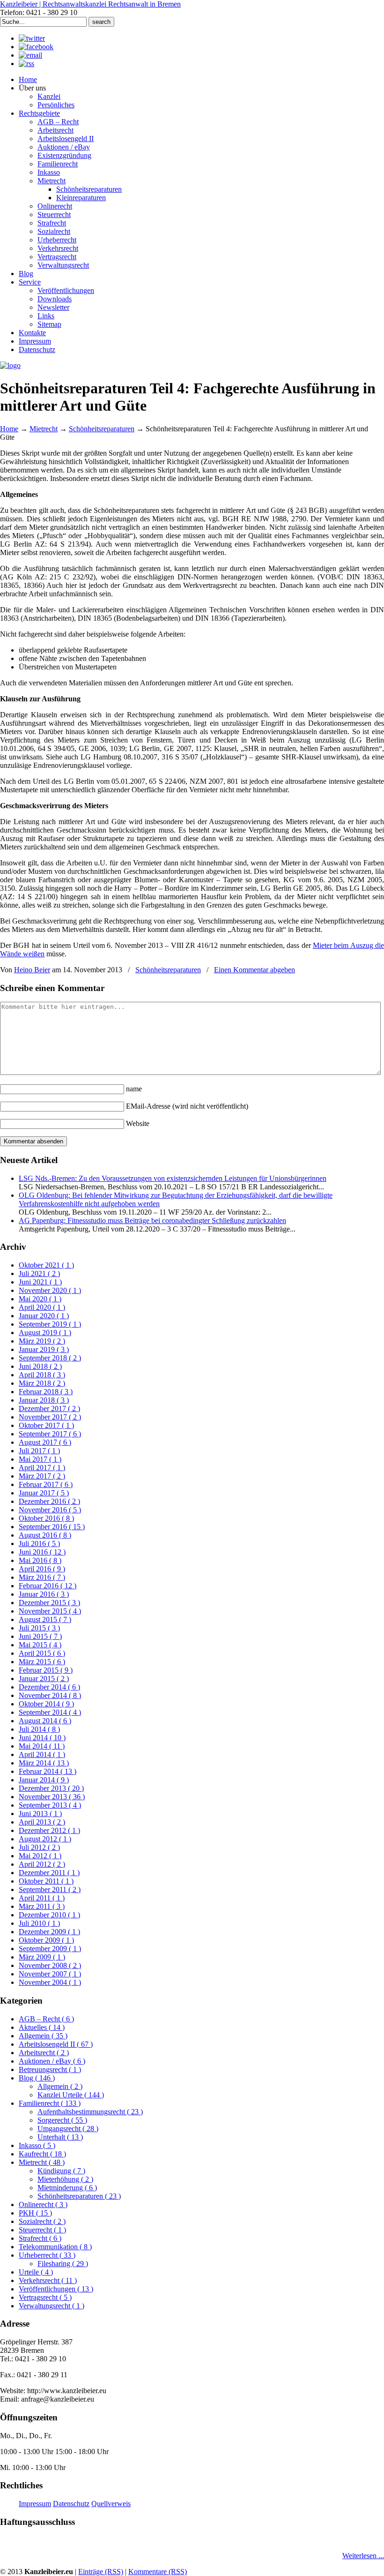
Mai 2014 (42, 1746)
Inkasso (37, 2145)
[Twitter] (32, 38)
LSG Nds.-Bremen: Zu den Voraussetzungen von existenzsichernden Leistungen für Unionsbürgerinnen (173, 1178)
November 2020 (50, 1290)
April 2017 (42, 1468)
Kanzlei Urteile (71, 2095)
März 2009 (42, 1957)
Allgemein (43, 2036)
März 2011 (42, 1906)
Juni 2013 (40, 1814)
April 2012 (42, 1864)
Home (9, 429)
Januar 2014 (44, 1780)
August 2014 (45, 1721)
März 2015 (42, 1662)
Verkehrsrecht (48, 2280)
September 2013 (50, 1805)
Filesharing (63, 2264)
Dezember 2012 (49, 1830)
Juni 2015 (40, 1636)
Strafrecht (40, 2238)
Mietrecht (44, 429)
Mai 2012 (40, 1856)
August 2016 (45, 1535)
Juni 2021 (40, 1282)
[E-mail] (30, 55)
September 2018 (50, 1358)
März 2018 (42, 1383)
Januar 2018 (44, 1400)
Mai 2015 (40, 1645)
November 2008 (50, 1965)
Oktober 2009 (46, 1940)
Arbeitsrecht (44, 2053)
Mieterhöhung (65, 2179)
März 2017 (42, 1476)
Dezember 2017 (49, 1408)
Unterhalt (60, 2137)
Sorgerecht (62, 2120)
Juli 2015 (39, 1628)
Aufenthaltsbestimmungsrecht (90, 2112)
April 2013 (42, 1822)
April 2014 (42, 1754)
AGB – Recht (46, 2019)
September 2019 (50, 1324)
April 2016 (42, 1569)
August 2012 (45, 1839)
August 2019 (45, 1333)
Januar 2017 (44, 1493)
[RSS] (26, 64)
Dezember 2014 (49, 1687)
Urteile (36, 2272)
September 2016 (52, 1527)
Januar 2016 (44, 1594)
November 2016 (50, 1510)
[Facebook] (36, 47)
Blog (37, 2078)
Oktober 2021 (46, 1265)
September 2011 (50, 1889)
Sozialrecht (42, 2221)
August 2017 (45, 1442)
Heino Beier (32, 970)
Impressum (35, 2504)
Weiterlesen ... (363, 2556)
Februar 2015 (46, 1670)
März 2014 (44, 1763)
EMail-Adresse (187, 1106)
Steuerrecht (42, 2230)
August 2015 (45, 1619)
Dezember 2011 (49, 1873)
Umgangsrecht (68, 2129)
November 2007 (50, 1974)
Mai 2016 (40, 1560)
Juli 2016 (39, 1543)
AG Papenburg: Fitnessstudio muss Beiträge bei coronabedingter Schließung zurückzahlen (152, 1220)
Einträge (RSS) (101, 2572)
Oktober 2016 (46, 1518)
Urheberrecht (47, 2255)
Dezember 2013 (51, 1788)
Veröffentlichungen (56, 2289)
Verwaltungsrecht (52, 2306)
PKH (35, 2213)
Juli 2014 (39, 1729)
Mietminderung (67, 2188)
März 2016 (42, 1577)
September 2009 (50, 1949)
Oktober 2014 (46, 1704)
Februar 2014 (48, 1771)
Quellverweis (111, 2504)
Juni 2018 (40, 1366)
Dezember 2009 (49, 1932)
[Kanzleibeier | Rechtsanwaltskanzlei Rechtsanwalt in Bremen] (10, 365)
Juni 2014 (42, 1738)
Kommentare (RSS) (158, 2572)
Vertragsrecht (45, 2297)
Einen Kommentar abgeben (255, 970)
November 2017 (50, 1417)
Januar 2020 (44, 1316)
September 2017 (50, 1434)
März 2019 (42, 1341)
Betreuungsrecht (50, 2069)
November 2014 (50, 1695)
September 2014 (50, 1712)
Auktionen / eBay (52, 2061)
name (134, 1089)
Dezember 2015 (49, 1603)
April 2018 (42, 1375)
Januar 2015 (44, 1679)
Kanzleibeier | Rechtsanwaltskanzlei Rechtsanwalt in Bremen (90, 4)
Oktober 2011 (46, 1881)
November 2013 (52, 1797)
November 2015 (50, 1611)
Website (138, 1123)
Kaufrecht (42, 2154)
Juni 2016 (42, 1552)
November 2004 (50, 1982)
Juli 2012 (39, 1847)
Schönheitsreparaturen (102, 429)
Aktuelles (42, 2027)
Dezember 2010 (49, 1915)
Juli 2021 (39, 1273)
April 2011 (42, 1898)
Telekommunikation (55, 2247)
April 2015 (42, 1653)
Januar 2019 (44, 1349)
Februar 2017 (46, 1484)
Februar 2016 (48, 1586)
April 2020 (42, 1307)
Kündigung (61, 2171)
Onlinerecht (43, 2204)
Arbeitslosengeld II (56, 2044)
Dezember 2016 (49, 1501)
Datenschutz (71, 2504)
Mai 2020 (40, 1299)
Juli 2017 (39, 1451)
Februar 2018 (46, 1392)
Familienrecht (50, 2103)
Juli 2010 (39, 1923)
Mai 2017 (40, 1459)
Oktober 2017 (46, 1425)
